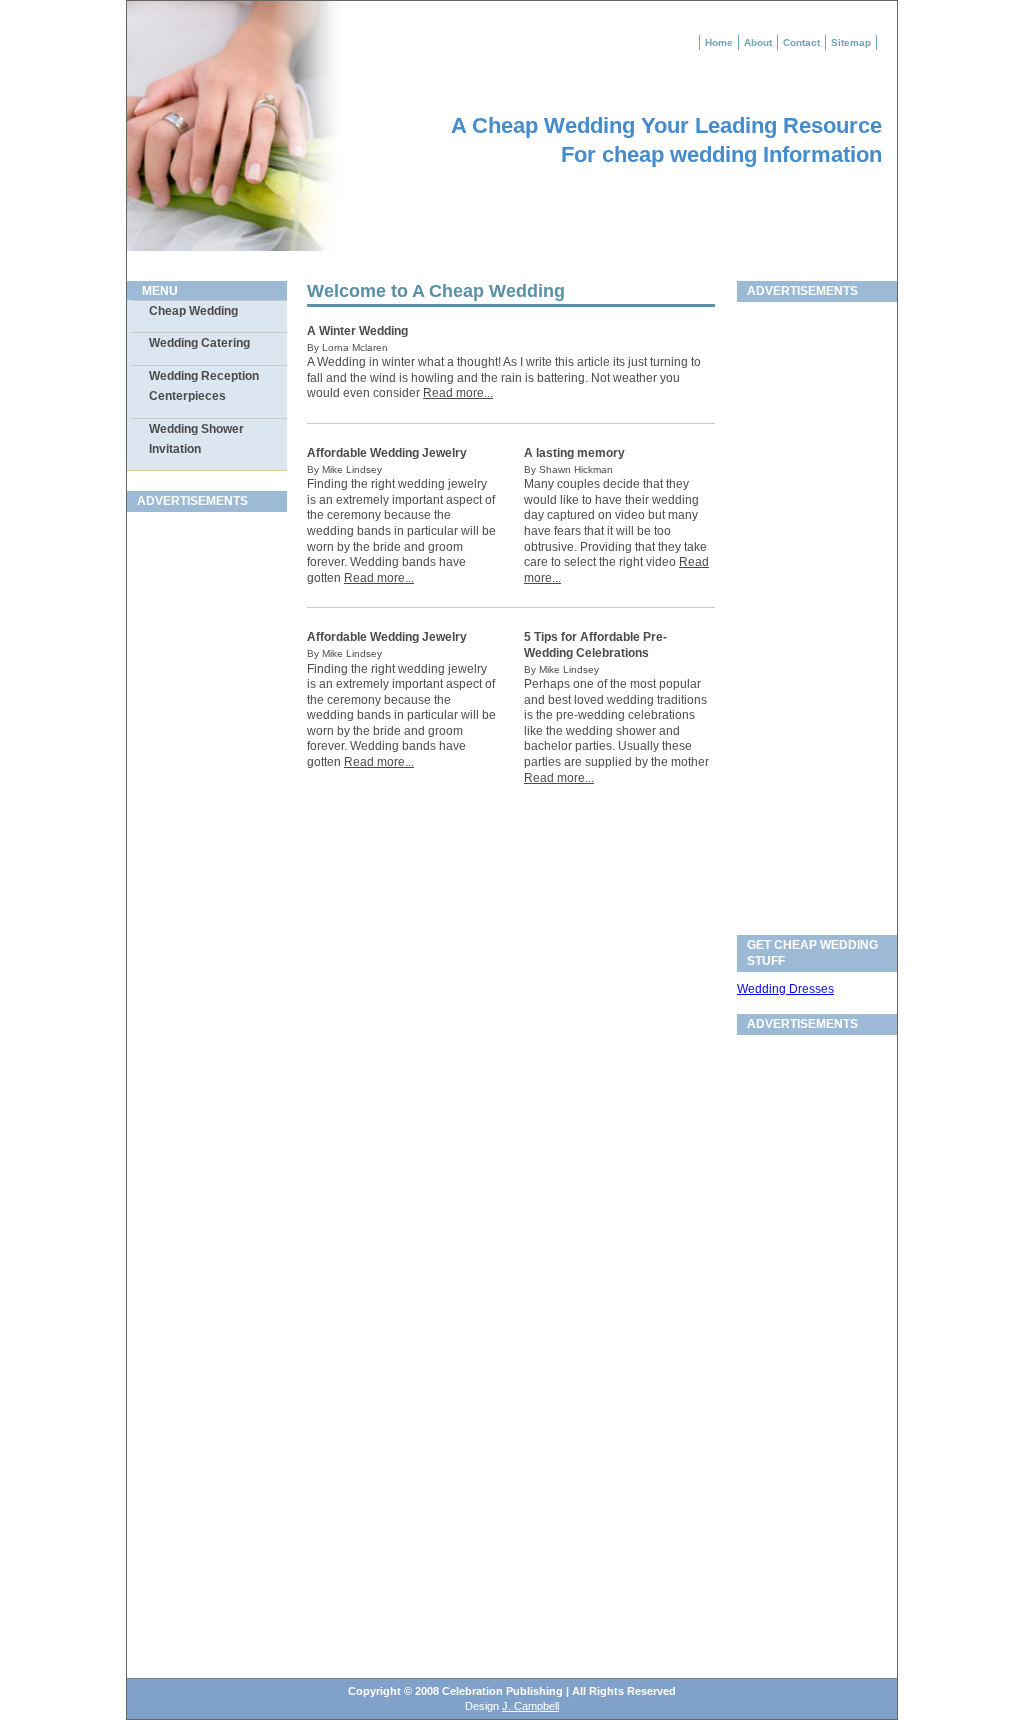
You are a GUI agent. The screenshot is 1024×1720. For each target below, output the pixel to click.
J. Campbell (530, 1706)
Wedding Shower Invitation (196, 439)
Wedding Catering (199, 343)
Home (719, 42)
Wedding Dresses (785, 989)
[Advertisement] (197, 824)
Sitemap (851, 42)
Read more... (458, 393)
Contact (801, 42)
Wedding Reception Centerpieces (204, 386)
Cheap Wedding (193, 311)
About (758, 42)
